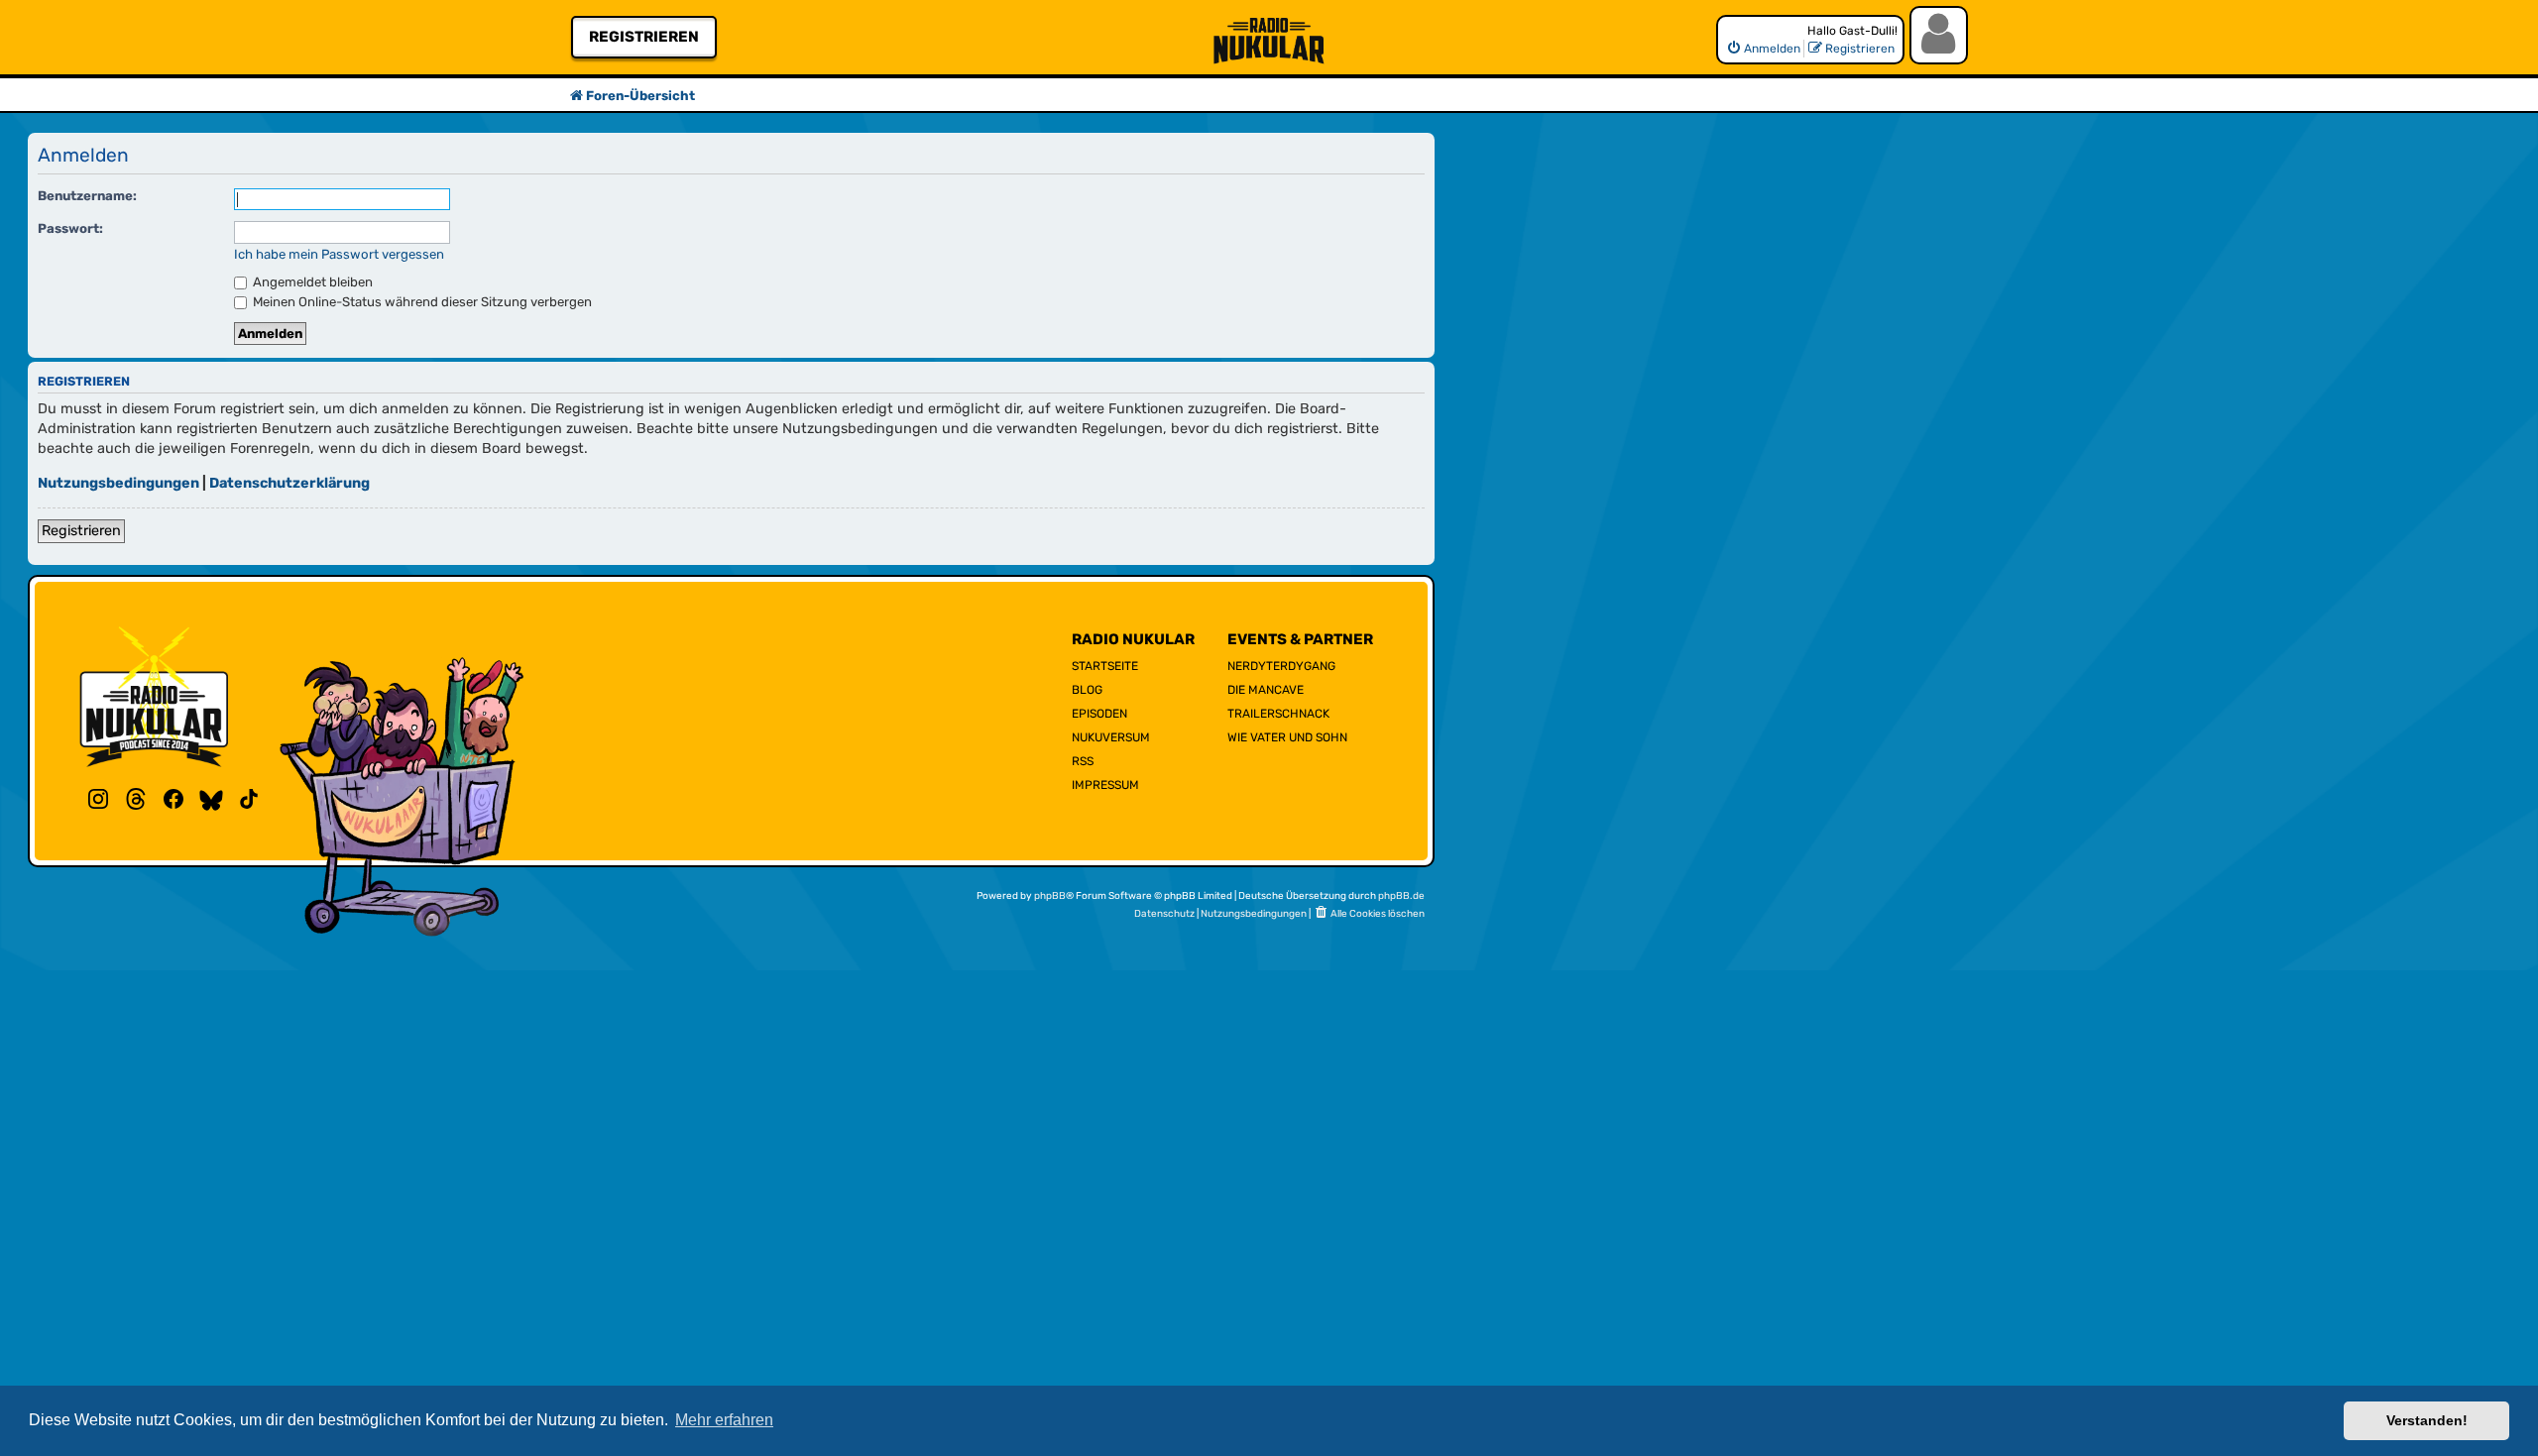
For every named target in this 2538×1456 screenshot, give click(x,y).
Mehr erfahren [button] (724, 1420)
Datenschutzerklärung (289, 483)
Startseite (1105, 666)
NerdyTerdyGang (1281, 666)
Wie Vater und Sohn (1287, 737)
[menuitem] (1763, 49)
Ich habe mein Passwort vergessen (339, 254)
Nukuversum (1111, 737)
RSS (1083, 761)
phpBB (1050, 896)
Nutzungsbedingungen (118, 483)
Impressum (1105, 785)
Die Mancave (1266, 690)
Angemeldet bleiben (311, 282)
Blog (1087, 690)
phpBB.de (1401, 896)
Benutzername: (87, 196)
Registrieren (644, 37)
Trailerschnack (1278, 714)
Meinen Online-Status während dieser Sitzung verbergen (421, 302)
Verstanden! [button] (2427, 1420)
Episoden (1099, 714)
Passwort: (70, 228)
